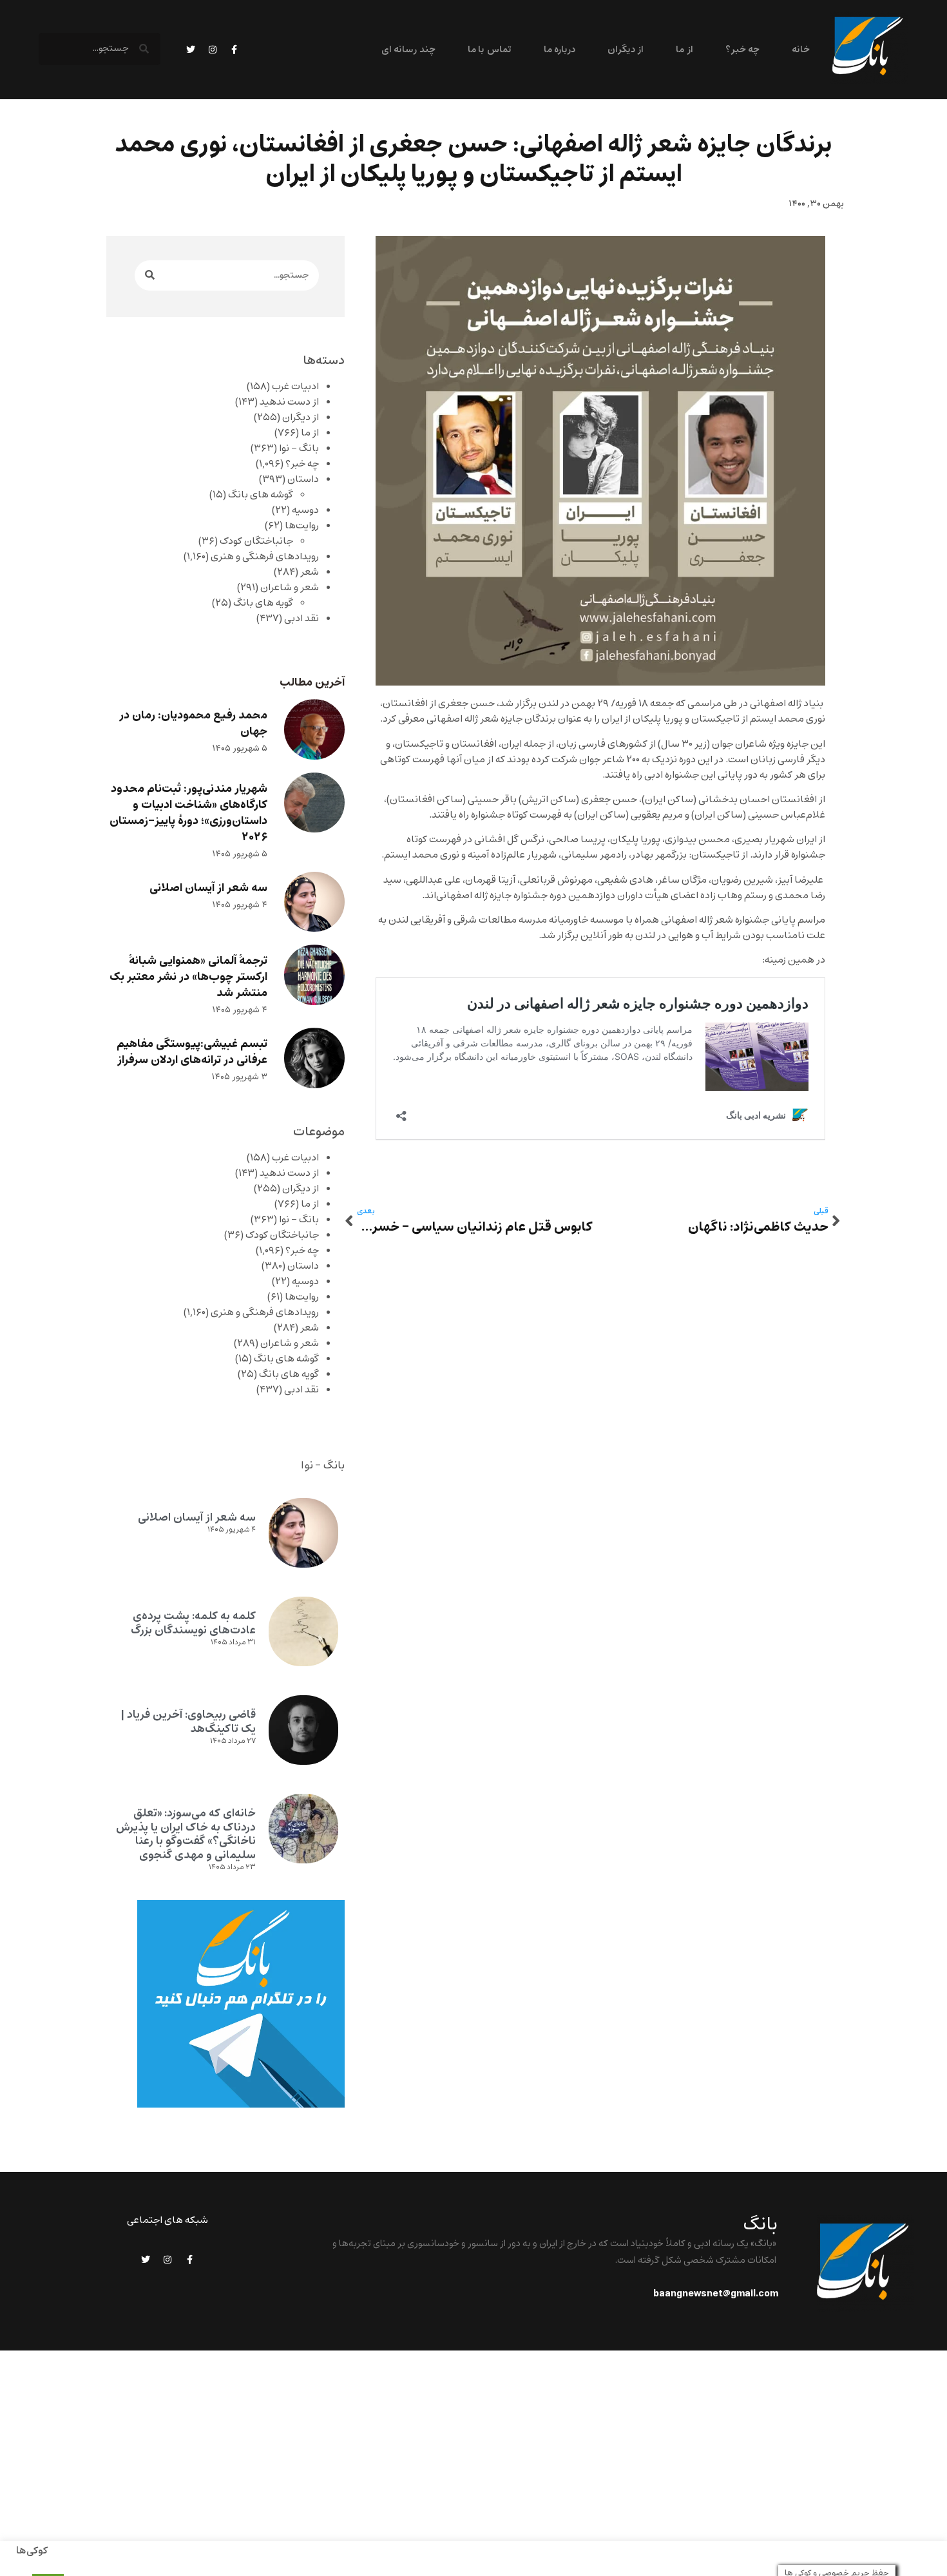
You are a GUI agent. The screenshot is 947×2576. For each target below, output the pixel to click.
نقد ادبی (301, 619)
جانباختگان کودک (256, 541)
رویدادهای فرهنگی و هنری (265, 557)
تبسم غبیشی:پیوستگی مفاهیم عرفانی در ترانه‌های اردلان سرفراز (192, 1052)
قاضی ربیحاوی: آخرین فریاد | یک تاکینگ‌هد (188, 1722)
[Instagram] (213, 50)
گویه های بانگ (263, 603)
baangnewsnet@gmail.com (716, 2294)
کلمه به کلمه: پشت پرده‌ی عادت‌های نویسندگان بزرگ (193, 1623)
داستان (303, 479)
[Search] (150, 275)
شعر (310, 572)
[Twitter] (191, 50)
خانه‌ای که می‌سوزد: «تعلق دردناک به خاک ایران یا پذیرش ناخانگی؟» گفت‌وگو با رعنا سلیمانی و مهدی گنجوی (186, 1834)
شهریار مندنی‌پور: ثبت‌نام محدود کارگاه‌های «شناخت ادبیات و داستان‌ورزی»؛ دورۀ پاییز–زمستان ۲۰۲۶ (188, 813)
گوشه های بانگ (261, 495)
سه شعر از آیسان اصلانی (208, 888)
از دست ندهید (289, 402)
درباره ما (560, 50)
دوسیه (305, 510)
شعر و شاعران (290, 588)
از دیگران (626, 50)
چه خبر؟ (742, 50)
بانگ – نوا (299, 448)
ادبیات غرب (295, 387)
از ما (684, 50)
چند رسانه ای (408, 50)
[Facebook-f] (234, 50)
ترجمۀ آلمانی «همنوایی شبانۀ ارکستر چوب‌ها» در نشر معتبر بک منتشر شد (188, 977)
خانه (801, 50)
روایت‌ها (302, 526)
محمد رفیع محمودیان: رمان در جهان (193, 724)
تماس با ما (490, 50)
